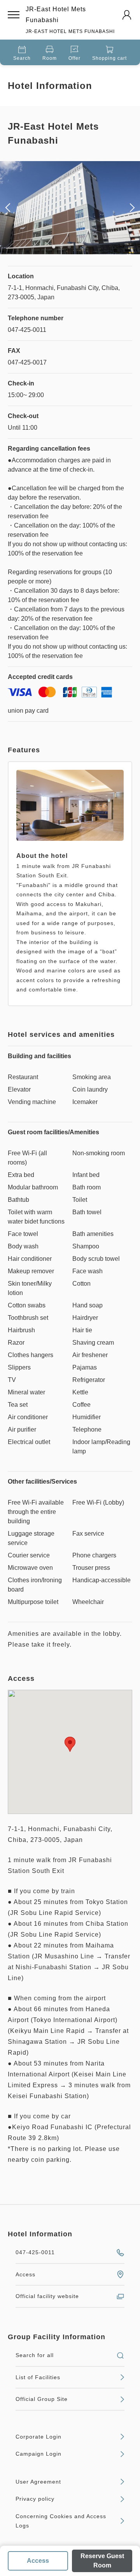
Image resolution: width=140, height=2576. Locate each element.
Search (22, 58)
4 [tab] (77, 247)
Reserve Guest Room (102, 2561)
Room (50, 58)
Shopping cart (109, 58)
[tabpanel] (70, 208)
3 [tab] (69, 247)
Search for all (35, 2355)
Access (38, 2561)
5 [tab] (85, 247)
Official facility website (47, 2296)
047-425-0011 (35, 2252)
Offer (74, 58)
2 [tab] (61, 247)
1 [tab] (54, 247)
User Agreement (38, 2482)
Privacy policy (35, 2499)
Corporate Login (38, 2437)
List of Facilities (38, 2377)
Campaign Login (38, 2454)
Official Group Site (42, 2399)
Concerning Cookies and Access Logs (61, 2521)
